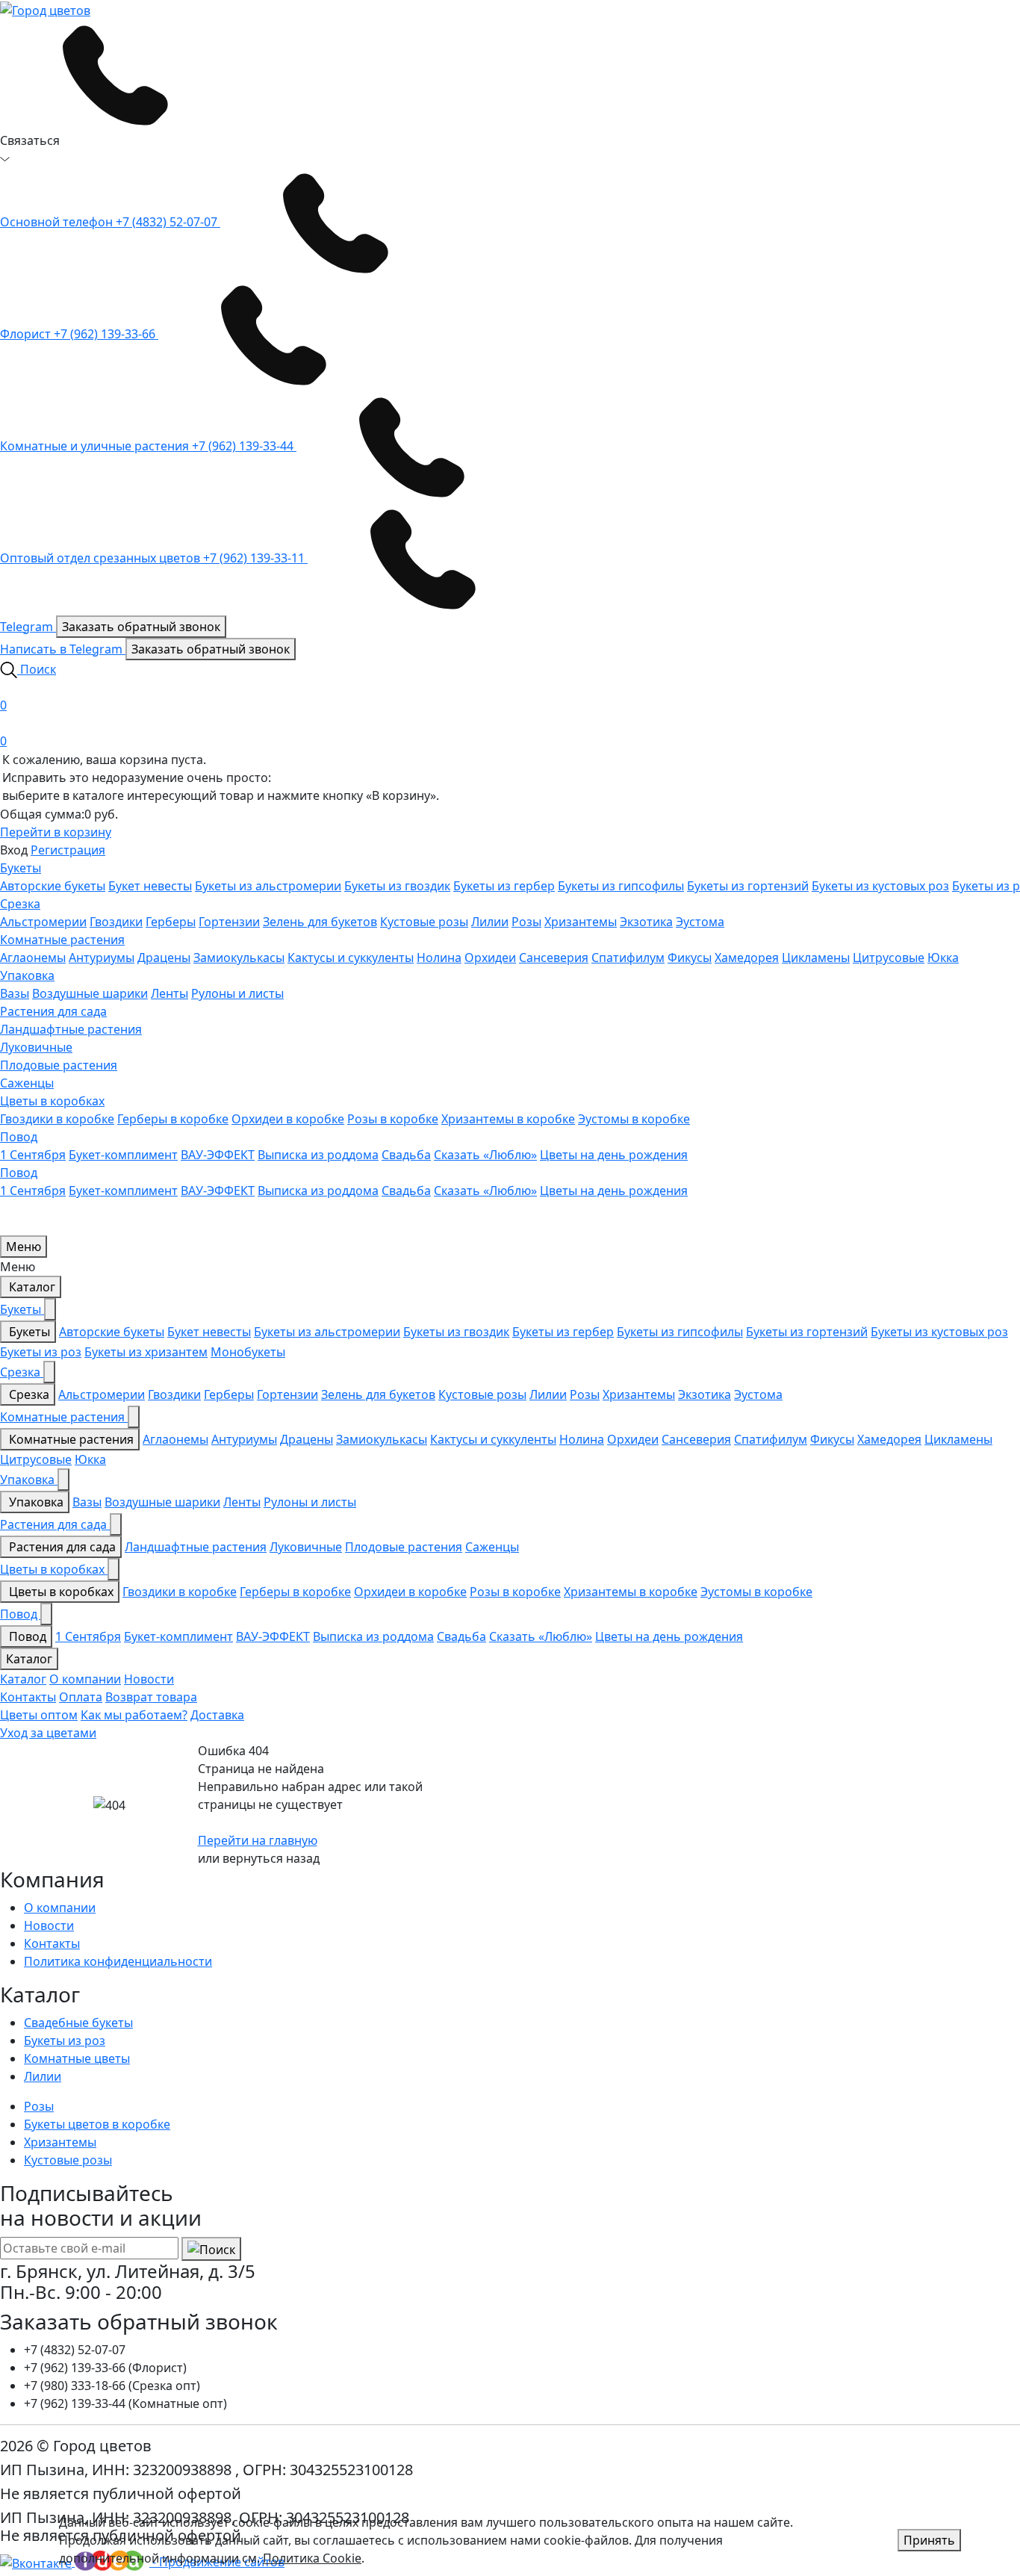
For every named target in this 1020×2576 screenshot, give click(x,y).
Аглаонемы (33, 958)
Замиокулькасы (239, 958)
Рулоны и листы (237, 993)
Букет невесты (150, 886)
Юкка (943, 958)
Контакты (28, 1697)
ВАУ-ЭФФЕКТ (218, 1155)
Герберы (171, 922)
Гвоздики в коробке (57, 1119)
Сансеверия (554, 958)
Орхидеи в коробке (288, 1119)
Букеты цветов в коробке (97, 2124)
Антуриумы (102, 958)
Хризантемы (581, 922)
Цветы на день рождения (614, 1155)
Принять (929, 2540)
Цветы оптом (39, 1715)
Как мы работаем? (134, 1715)
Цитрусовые (889, 958)
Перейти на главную (258, 1840)
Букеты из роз (41, 1352)
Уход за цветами (48, 1733)
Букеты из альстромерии (268, 886)
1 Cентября (33, 1155)
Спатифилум (628, 958)
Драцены (164, 958)
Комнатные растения (62, 940)
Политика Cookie (312, 2558)
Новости (149, 1679)
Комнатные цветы (77, 2058)
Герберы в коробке (173, 1119)
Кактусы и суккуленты (351, 958)
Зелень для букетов (320, 922)
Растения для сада (53, 1011)
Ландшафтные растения (71, 1029)
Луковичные (36, 1047)
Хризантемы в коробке (508, 1119)
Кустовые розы (424, 922)
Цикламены (816, 958)
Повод (19, 1137)
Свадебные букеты (78, 2023)
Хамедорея (747, 958)
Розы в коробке (393, 1119)
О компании (85, 1679)
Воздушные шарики (90, 993)
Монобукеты (248, 1352)
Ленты (170, 993)
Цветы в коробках (52, 1101)
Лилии (490, 922)
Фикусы (690, 958)
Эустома (700, 922)
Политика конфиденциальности (118, 1961)
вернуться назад (271, 1858)
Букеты (21, 868)
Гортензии (229, 922)
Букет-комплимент (123, 1155)
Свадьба (406, 1155)
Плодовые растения (59, 1065)
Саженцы (27, 1083)
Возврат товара (151, 1697)
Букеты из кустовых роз (880, 886)
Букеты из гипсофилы (621, 886)
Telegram (28, 627)
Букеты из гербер (504, 886)
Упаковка (27, 975)
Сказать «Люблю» (485, 1155)
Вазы (15, 993)
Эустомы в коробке (634, 1119)
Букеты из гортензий (748, 886)
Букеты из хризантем (146, 1352)
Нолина (439, 958)
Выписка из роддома (318, 1155)
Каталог (31, 1287)
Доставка (217, 1715)
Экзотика (646, 922)
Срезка (20, 904)
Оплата (81, 1697)
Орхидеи (490, 958)
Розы (526, 922)
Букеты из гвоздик (397, 886)
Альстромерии (43, 922)
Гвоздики (116, 922)
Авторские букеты (53, 886)
